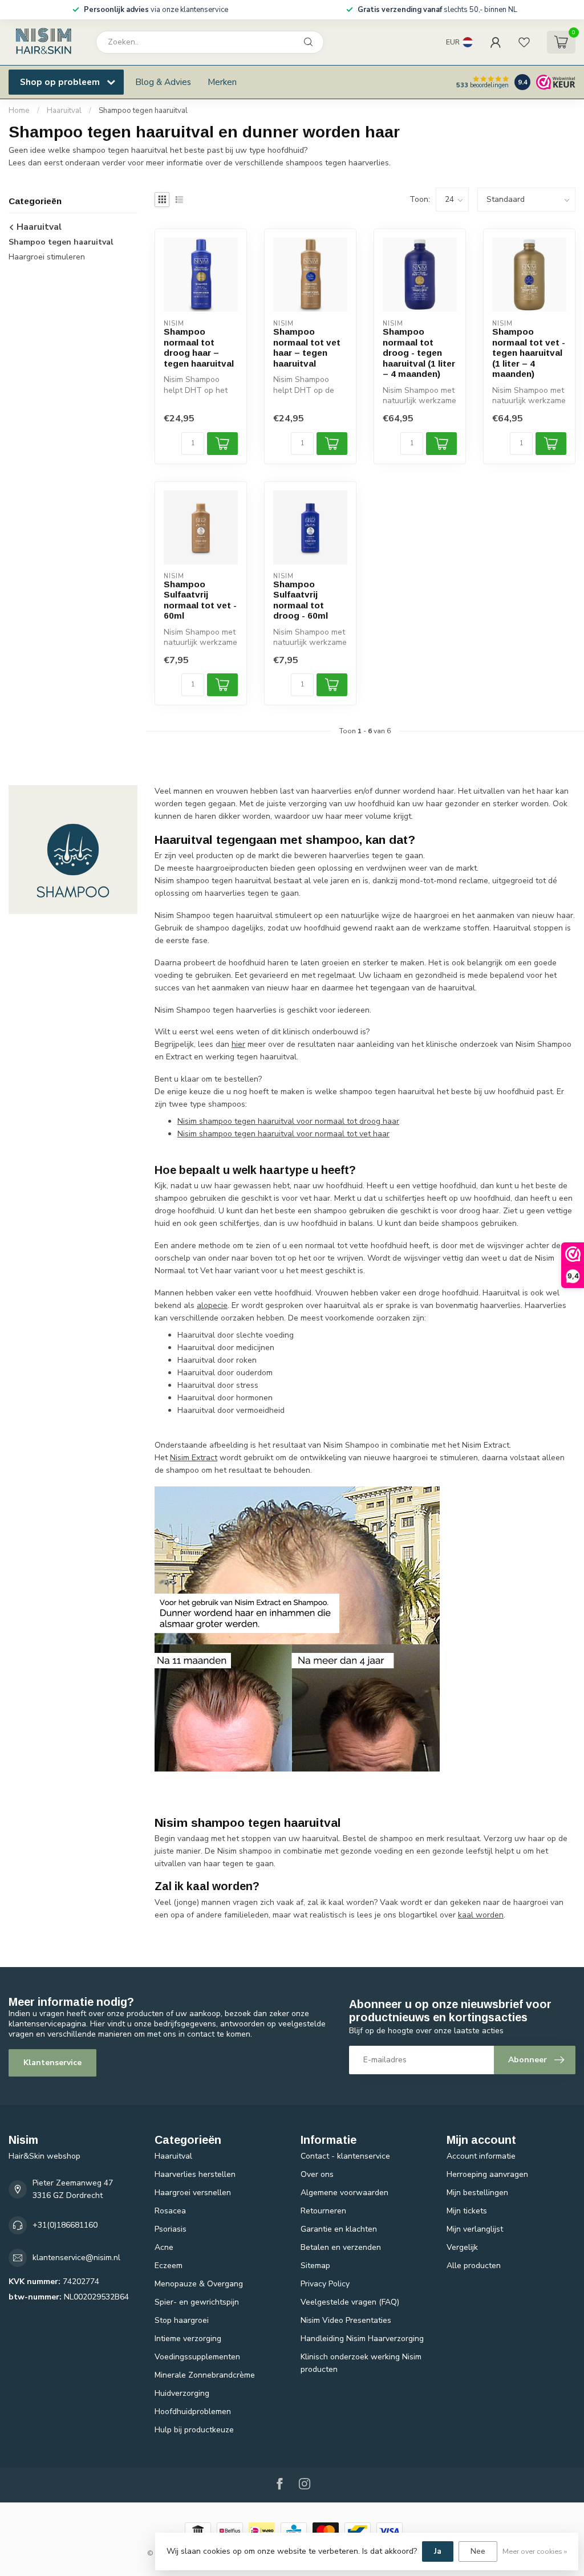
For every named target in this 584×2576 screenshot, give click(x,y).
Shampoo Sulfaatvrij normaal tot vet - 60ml (200, 600)
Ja (438, 2551)
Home (19, 111)
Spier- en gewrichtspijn (197, 2302)
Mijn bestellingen (477, 2193)
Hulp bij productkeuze (194, 2430)
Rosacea (170, 2211)
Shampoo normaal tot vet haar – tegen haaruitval (307, 347)
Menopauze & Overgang (199, 2284)
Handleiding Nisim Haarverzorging (362, 2339)
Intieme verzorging (188, 2339)
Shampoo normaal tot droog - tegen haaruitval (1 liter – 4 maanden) (419, 353)
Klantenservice (52, 2063)
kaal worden (481, 1915)
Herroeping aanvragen (487, 2174)
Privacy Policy (325, 2284)
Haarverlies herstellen (195, 2174)
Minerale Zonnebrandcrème (205, 2375)
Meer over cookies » (535, 2551)
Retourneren (323, 2211)
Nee (478, 2551)
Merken (222, 82)
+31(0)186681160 (65, 2225)
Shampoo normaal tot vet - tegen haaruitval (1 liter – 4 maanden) (529, 353)
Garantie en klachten (339, 2229)
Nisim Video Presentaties (346, 2320)
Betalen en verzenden (341, 2247)
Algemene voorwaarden (344, 2193)
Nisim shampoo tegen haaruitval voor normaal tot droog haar (288, 1121)
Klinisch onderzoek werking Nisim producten (361, 2363)
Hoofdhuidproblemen (193, 2412)
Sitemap (315, 2266)
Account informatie (481, 2156)
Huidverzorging (182, 2393)
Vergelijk (462, 2247)
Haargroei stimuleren (47, 257)
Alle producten (474, 2266)
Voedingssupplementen (197, 2357)
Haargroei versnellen (193, 2193)
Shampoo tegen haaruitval (143, 111)
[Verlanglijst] (524, 42)
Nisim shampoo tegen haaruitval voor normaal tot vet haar (283, 1134)
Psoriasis (171, 2229)
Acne (164, 2247)
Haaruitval (64, 111)
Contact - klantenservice (345, 2156)
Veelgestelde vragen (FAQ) (350, 2302)
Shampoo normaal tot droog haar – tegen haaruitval (199, 347)
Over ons (317, 2174)
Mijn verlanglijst (475, 2229)
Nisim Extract (194, 1458)
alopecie (212, 1305)
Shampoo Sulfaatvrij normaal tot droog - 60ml (301, 600)
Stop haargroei (182, 2320)
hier (238, 1044)
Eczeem (169, 2266)
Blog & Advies (163, 82)
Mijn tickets (467, 2211)
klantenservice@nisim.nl (76, 2258)
